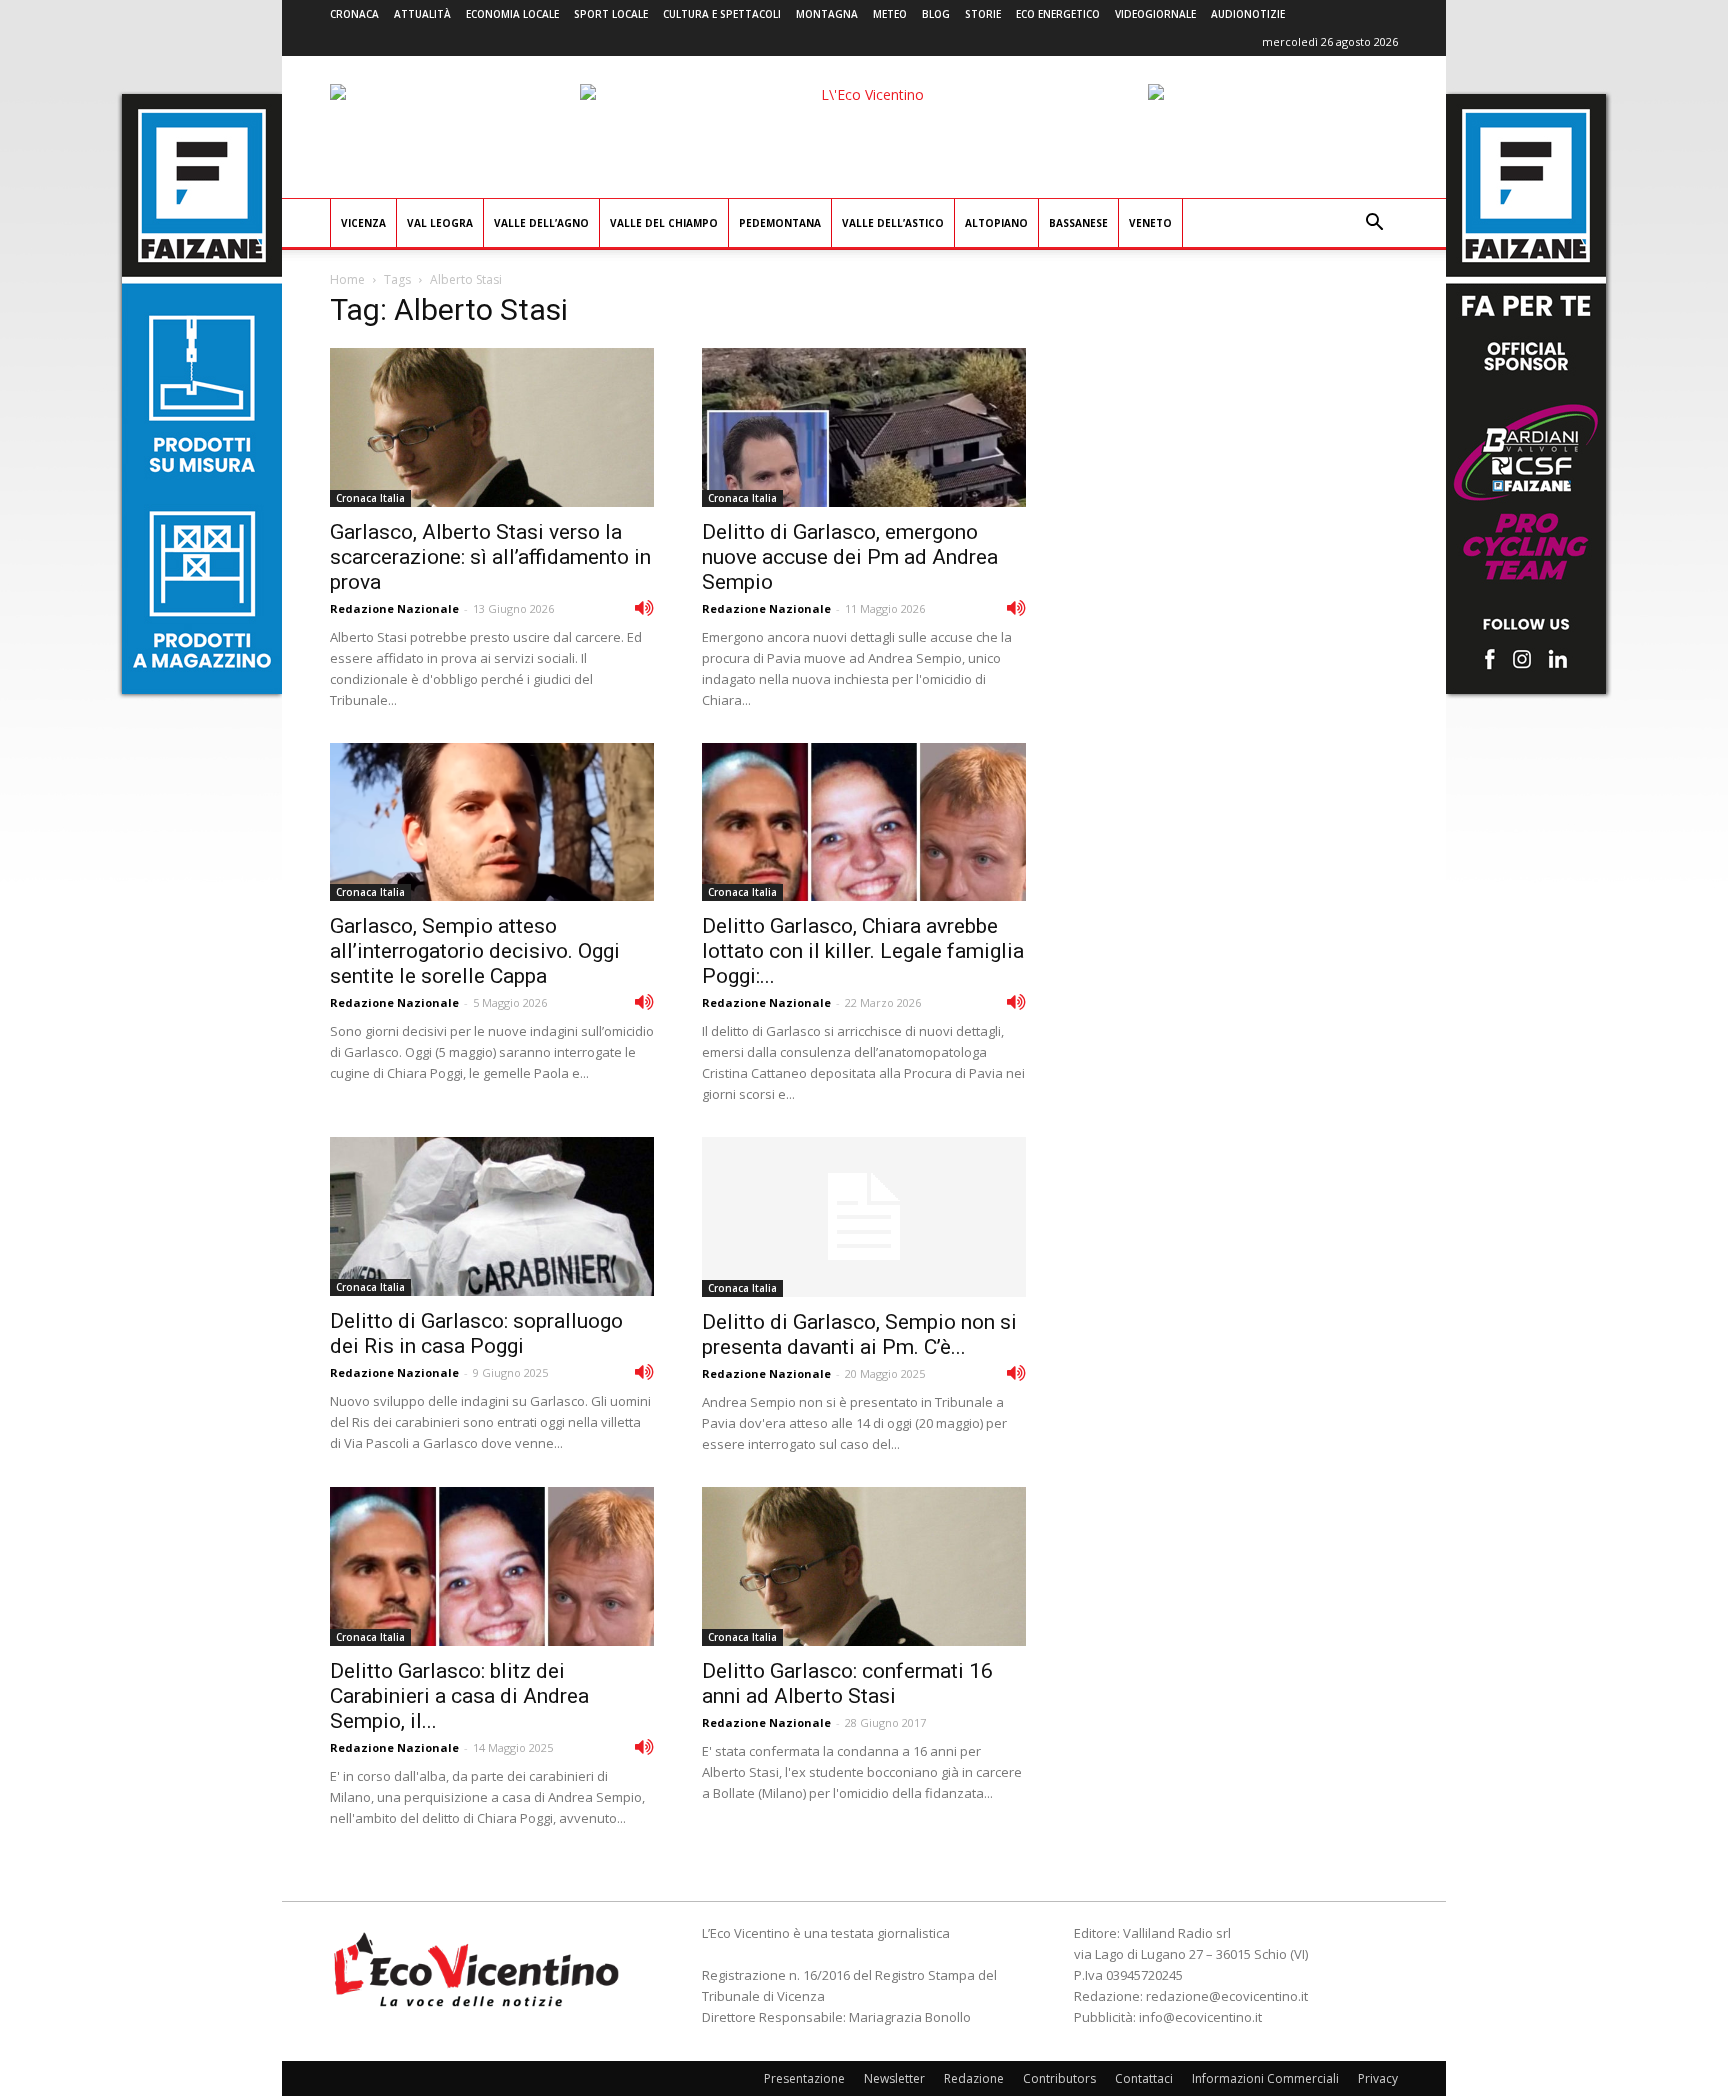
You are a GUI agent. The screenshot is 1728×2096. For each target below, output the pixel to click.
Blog (936, 14)
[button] (1374, 224)
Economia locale (512, 14)
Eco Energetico (1058, 14)
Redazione (974, 2078)
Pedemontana (780, 223)
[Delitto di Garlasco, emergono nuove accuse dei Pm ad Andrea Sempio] (864, 427)
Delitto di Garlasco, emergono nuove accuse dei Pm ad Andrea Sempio (850, 557)
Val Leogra (440, 223)
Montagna (827, 14)
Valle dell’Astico (893, 223)
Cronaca (354, 14)
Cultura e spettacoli (722, 14)
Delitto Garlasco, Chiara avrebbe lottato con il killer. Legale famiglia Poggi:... (863, 951)
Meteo (890, 14)
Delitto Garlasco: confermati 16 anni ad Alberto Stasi (847, 1683)
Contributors (1059, 2078)
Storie (983, 14)
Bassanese (1078, 223)
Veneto (1150, 223)
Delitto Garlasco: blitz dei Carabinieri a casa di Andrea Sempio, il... (459, 1696)
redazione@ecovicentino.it (1227, 1996)
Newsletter (894, 2078)
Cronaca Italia (370, 498)
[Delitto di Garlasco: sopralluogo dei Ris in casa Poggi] (492, 1216)
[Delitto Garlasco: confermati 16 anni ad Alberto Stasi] (864, 1566)
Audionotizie (1248, 14)
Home (347, 279)
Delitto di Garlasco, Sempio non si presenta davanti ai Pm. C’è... (859, 1334)
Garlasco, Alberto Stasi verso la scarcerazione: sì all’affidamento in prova (490, 557)
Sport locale (611, 14)
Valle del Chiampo (664, 223)
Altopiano (996, 223)
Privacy (1378, 2078)
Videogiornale (1155, 14)
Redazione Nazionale (394, 608)
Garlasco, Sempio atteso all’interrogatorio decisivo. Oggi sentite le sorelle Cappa (475, 951)
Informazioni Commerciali (1265, 2078)
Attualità (422, 14)
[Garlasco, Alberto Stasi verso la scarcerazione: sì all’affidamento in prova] (492, 427)
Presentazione (804, 2078)
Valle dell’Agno (541, 223)
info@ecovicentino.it (1200, 2017)
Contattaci (1144, 2078)
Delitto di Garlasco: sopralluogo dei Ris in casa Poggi (476, 1333)
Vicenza (363, 223)
